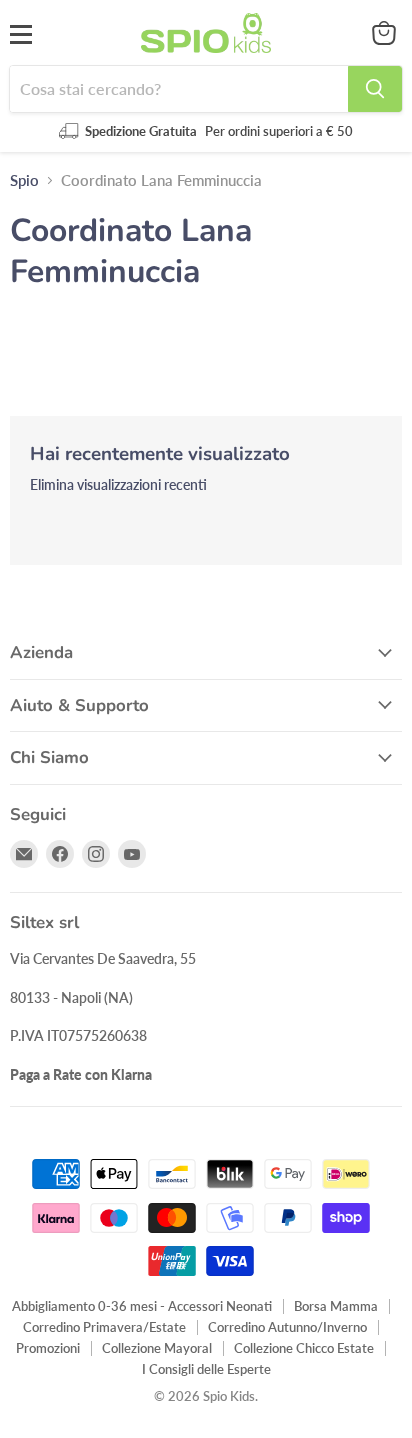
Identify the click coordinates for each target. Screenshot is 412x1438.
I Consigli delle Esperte (206, 1369)
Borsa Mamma (336, 1306)
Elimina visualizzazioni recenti (118, 485)
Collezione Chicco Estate (304, 1348)
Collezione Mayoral (157, 1348)
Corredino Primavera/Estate (104, 1327)
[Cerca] (375, 89)
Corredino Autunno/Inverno (287, 1327)
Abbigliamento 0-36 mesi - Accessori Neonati (142, 1306)
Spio (24, 180)
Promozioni (48, 1348)
